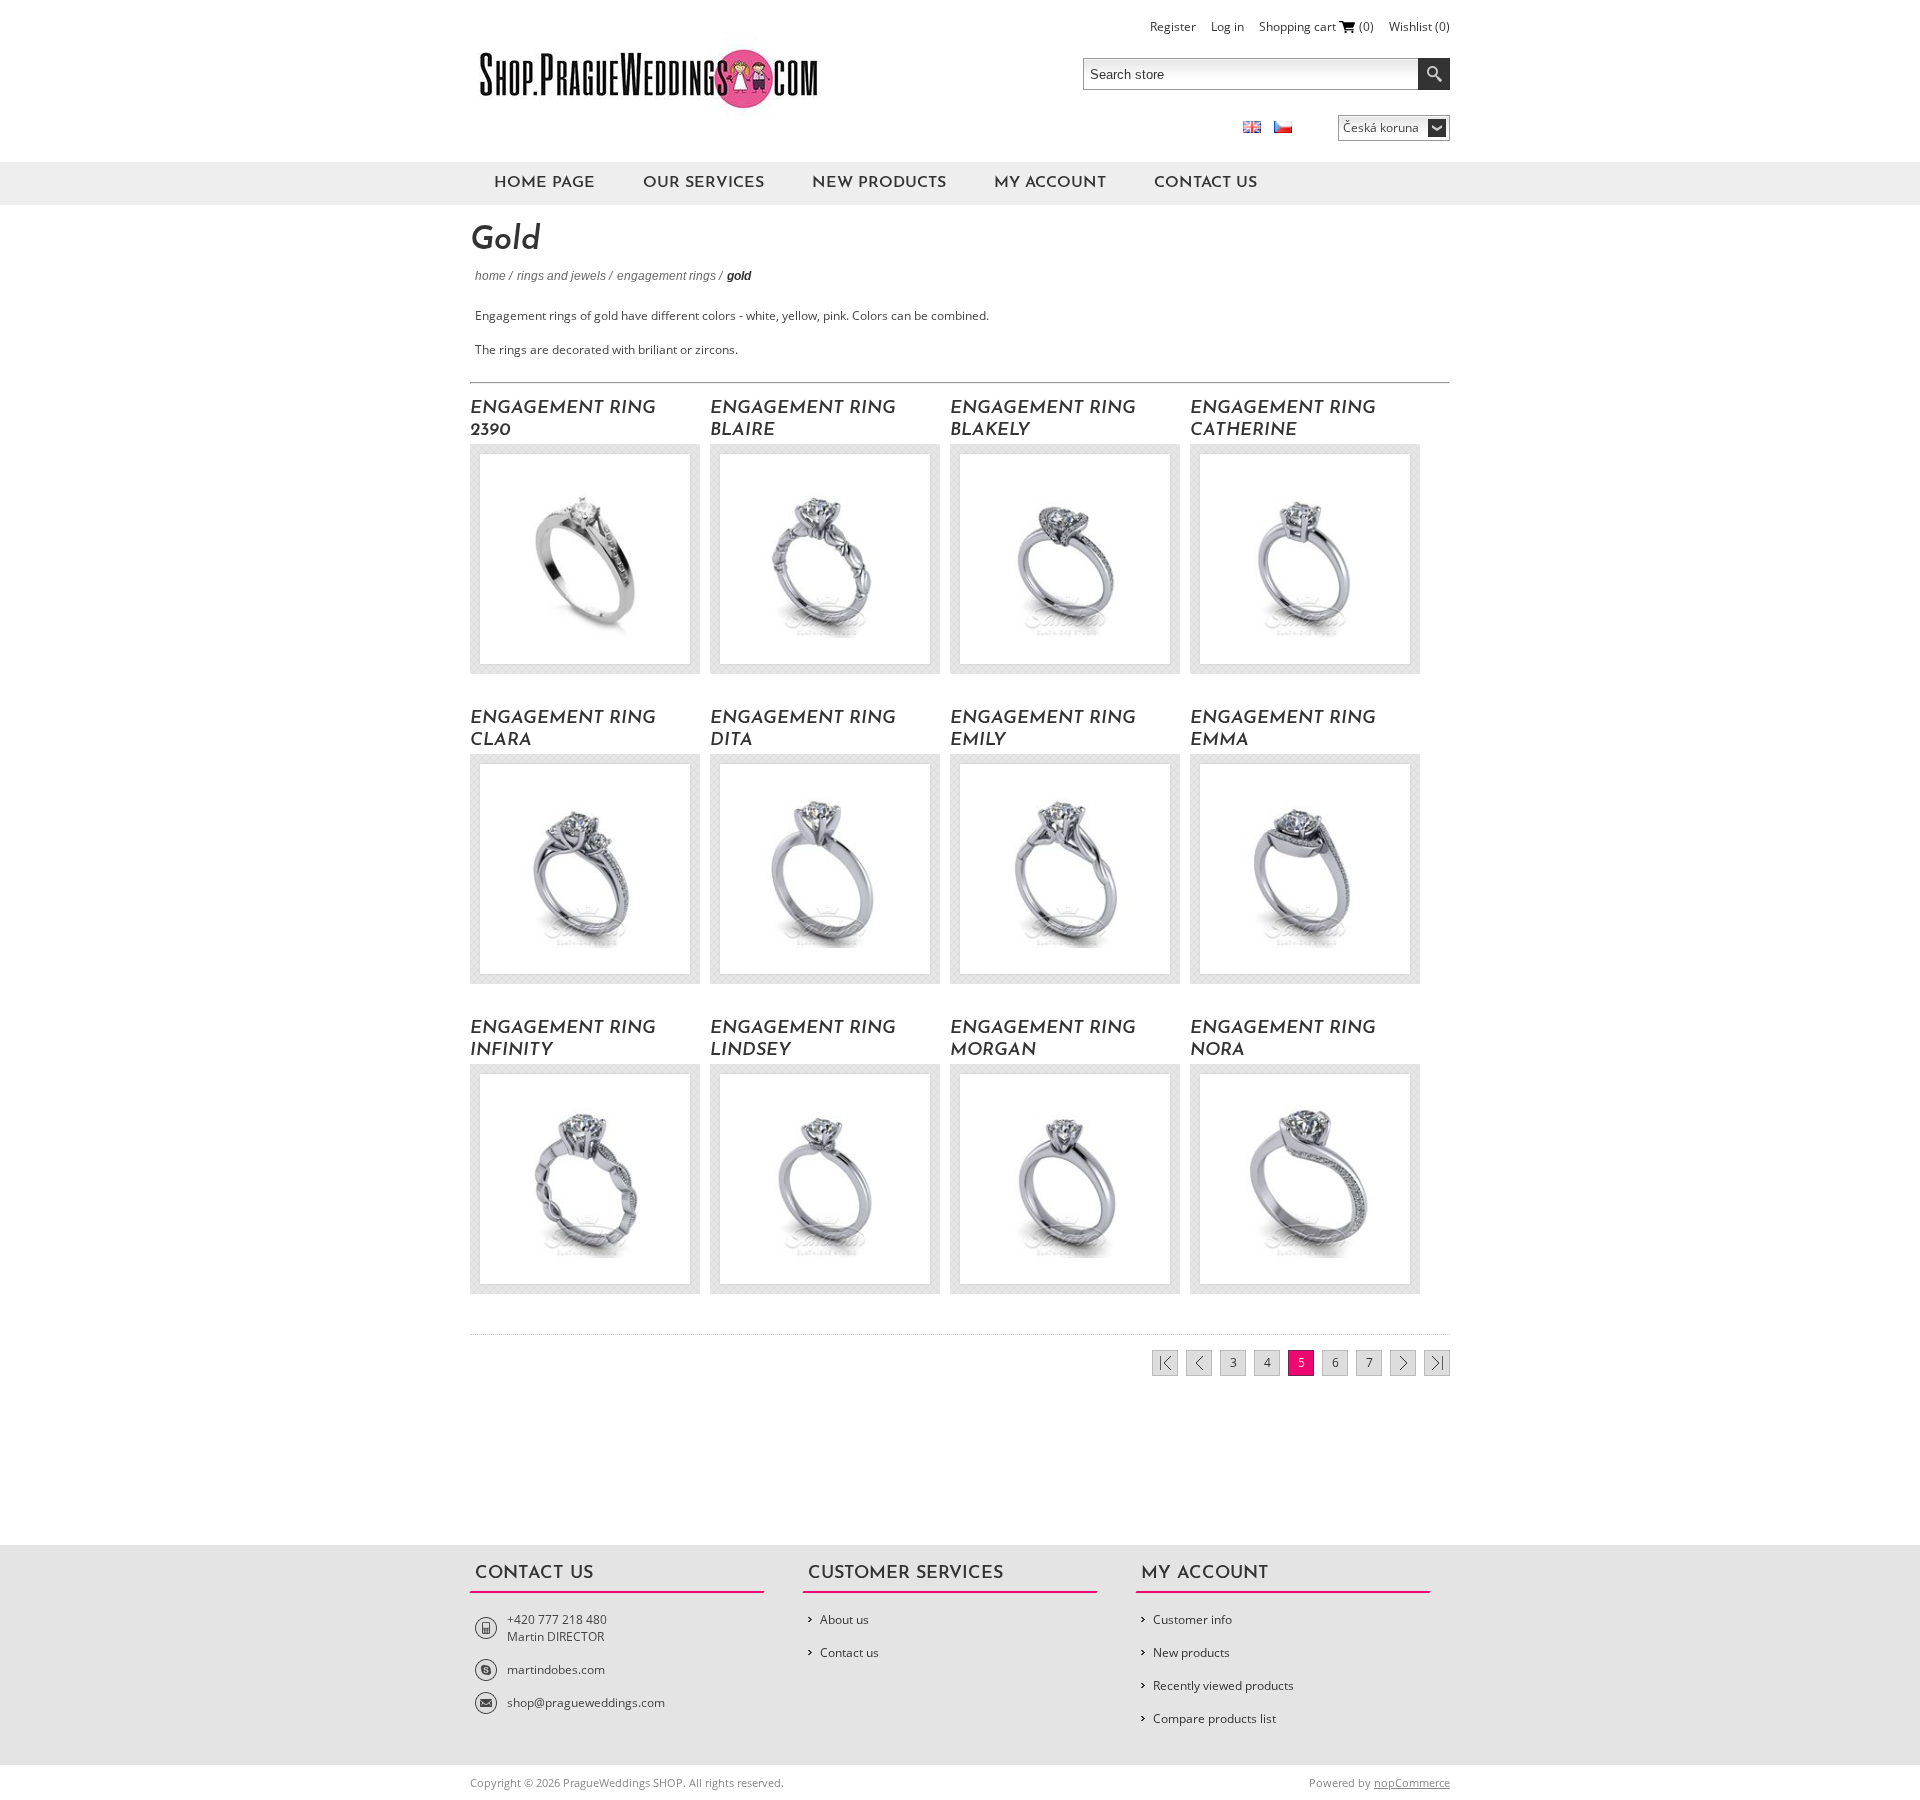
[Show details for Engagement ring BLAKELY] (1065, 559)
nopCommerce (1412, 1782)
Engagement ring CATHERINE (1283, 420)
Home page (544, 183)
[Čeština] (1283, 127)
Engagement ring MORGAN (1043, 1040)
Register (1173, 26)
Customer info (1192, 1619)
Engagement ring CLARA (563, 730)
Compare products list (1214, 1718)
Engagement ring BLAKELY (1043, 420)
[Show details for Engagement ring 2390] (585, 559)
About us (844, 1619)
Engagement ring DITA (803, 730)
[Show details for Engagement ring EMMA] (1305, 869)
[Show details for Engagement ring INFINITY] (585, 1179)
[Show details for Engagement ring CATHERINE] (1305, 559)
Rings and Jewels (561, 276)
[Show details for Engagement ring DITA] (825, 869)
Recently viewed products (1223, 1685)
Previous (1199, 1363)
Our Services (703, 183)
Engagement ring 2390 (563, 420)
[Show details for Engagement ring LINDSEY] (825, 1179)
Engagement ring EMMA (1283, 730)
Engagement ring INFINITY (563, 1040)
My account (1050, 183)
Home (490, 276)
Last (1437, 1363)
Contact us (1205, 183)
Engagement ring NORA (1283, 1040)
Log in (1227, 26)
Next (1403, 1363)
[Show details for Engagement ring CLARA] (585, 869)
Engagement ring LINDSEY (803, 1040)
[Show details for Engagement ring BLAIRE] (825, 559)
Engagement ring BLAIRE (803, 420)
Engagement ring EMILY (1043, 730)
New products (879, 183)
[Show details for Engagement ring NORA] (1305, 1179)
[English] (1252, 127)
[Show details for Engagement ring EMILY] (1065, 869)
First (1165, 1363)
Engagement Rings (666, 276)
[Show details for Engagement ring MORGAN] (1065, 1179)
